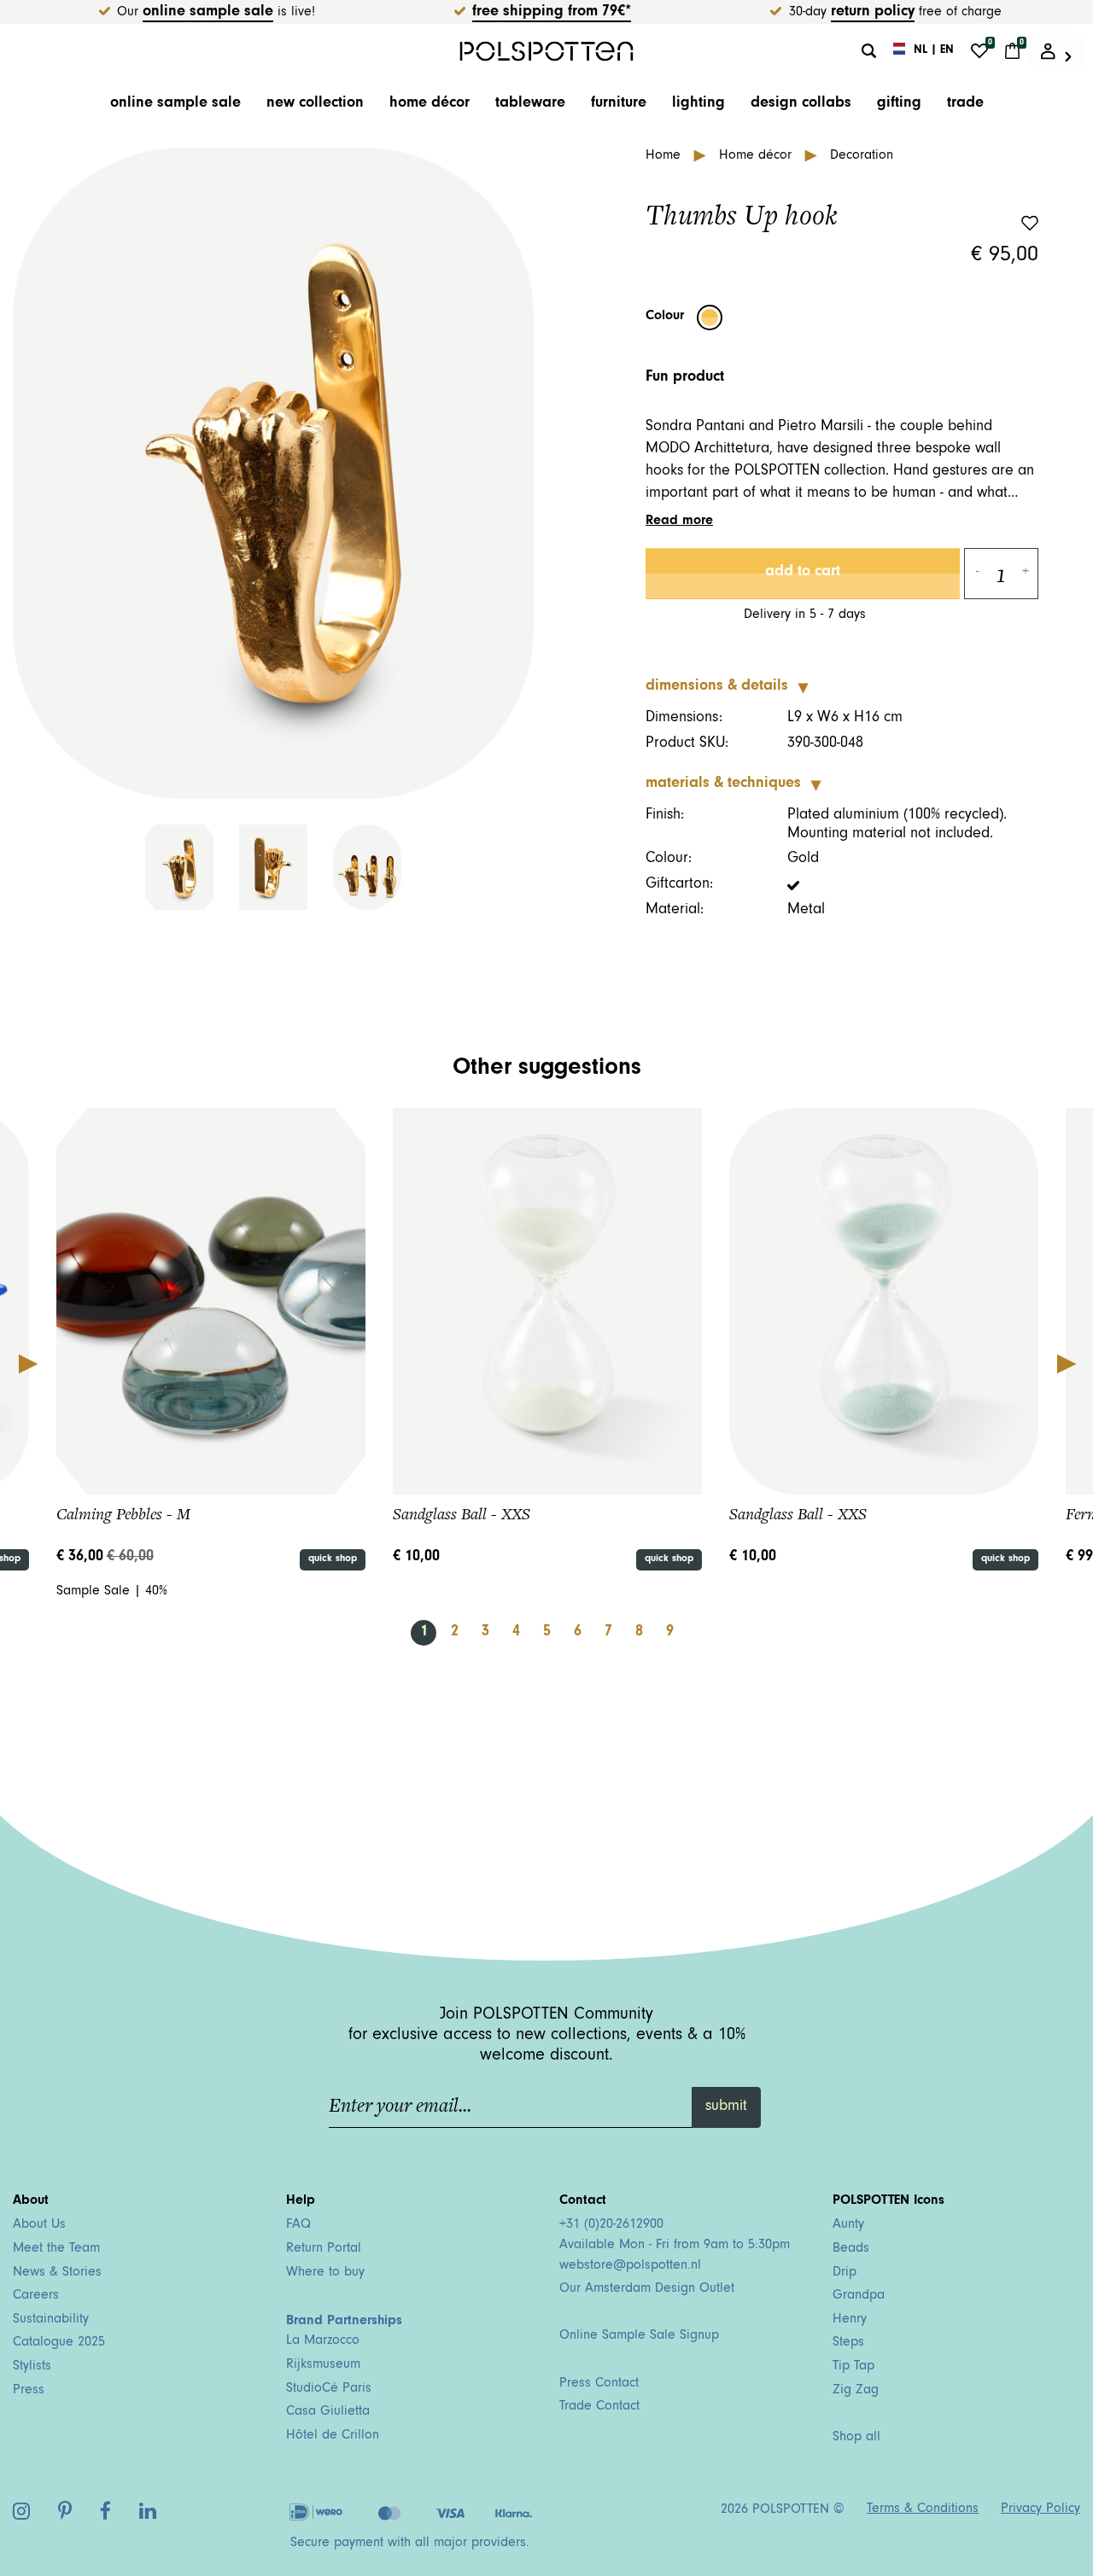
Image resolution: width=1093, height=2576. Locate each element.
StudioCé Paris (329, 2389)
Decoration (862, 156)
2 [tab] (455, 1633)
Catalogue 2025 (59, 2343)
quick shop (333, 1559)
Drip (845, 2273)
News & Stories (57, 2273)
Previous (27, 1363)
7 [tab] (608, 1633)
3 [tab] (485, 1633)
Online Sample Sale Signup (639, 2336)
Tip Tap (853, 2367)
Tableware (530, 104)
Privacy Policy (1040, 2509)
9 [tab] (670, 1633)
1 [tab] (424, 1633)
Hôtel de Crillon (333, 2436)
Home (665, 156)
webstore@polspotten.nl (630, 2266)
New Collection (315, 104)
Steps (848, 2343)
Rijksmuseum (323, 2365)
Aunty (848, 2225)
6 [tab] (578, 1633)
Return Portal (324, 2249)
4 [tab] (516, 1633)
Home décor (430, 104)
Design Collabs (801, 104)
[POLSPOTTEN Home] (547, 51)
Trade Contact (599, 2407)
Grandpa (859, 2296)
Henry (850, 2320)
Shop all (856, 2438)
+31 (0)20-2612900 (611, 2225)
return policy (873, 13)
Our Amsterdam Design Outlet (647, 2289)
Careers (36, 2296)
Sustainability (51, 2320)
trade (965, 104)
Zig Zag (856, 2391)
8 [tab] (639, 1633)
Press (29, 2391)
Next (1066, 1363)
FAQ (298, 2225)
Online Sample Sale (208, 13)
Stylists (32, 2367)
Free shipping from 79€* (552, 13)
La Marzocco (323, 2341)
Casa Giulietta (328, 2412)
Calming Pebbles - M (123, 1514)
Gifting (899, 104)
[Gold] (710, 318)
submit (726, 2107)
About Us (39, 2225)
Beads (851, 2249)
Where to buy (325, 2273)
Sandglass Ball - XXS (462, 1514)
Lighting (698, 104)
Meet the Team (56, 2249)
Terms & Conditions (923, 2509)
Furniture (619, 104)
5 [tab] (547, 1633)
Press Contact (599, 2384)
